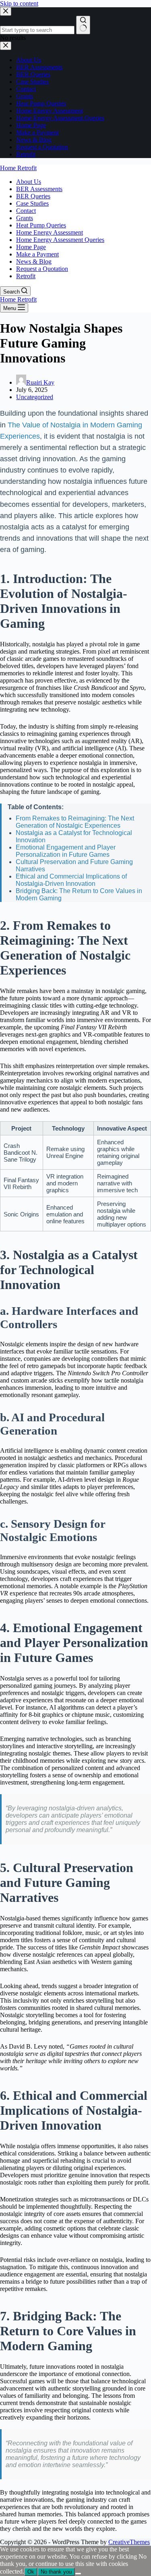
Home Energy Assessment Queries (60, 240)
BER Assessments (39, 189)
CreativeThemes (129, 2542)
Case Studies (32, 203)
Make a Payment (37, 254)
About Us (29, 182)
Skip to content (19, 3)
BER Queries (33, 196)
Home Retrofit (18, 168)
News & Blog (34, 261)
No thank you (56, 2572)
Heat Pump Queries (41, 225)
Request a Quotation (42, 269)
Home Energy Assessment (50, 232)
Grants (25, 218)
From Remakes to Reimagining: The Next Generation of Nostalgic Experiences (75, 822)
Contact (26, 211)
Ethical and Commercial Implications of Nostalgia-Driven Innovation (71, 880)
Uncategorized (35, 397)
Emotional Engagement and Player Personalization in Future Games (66, 851)
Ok (31, 2572)
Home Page (31, 247)
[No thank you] (78, 2574)
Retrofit (26, 276)
